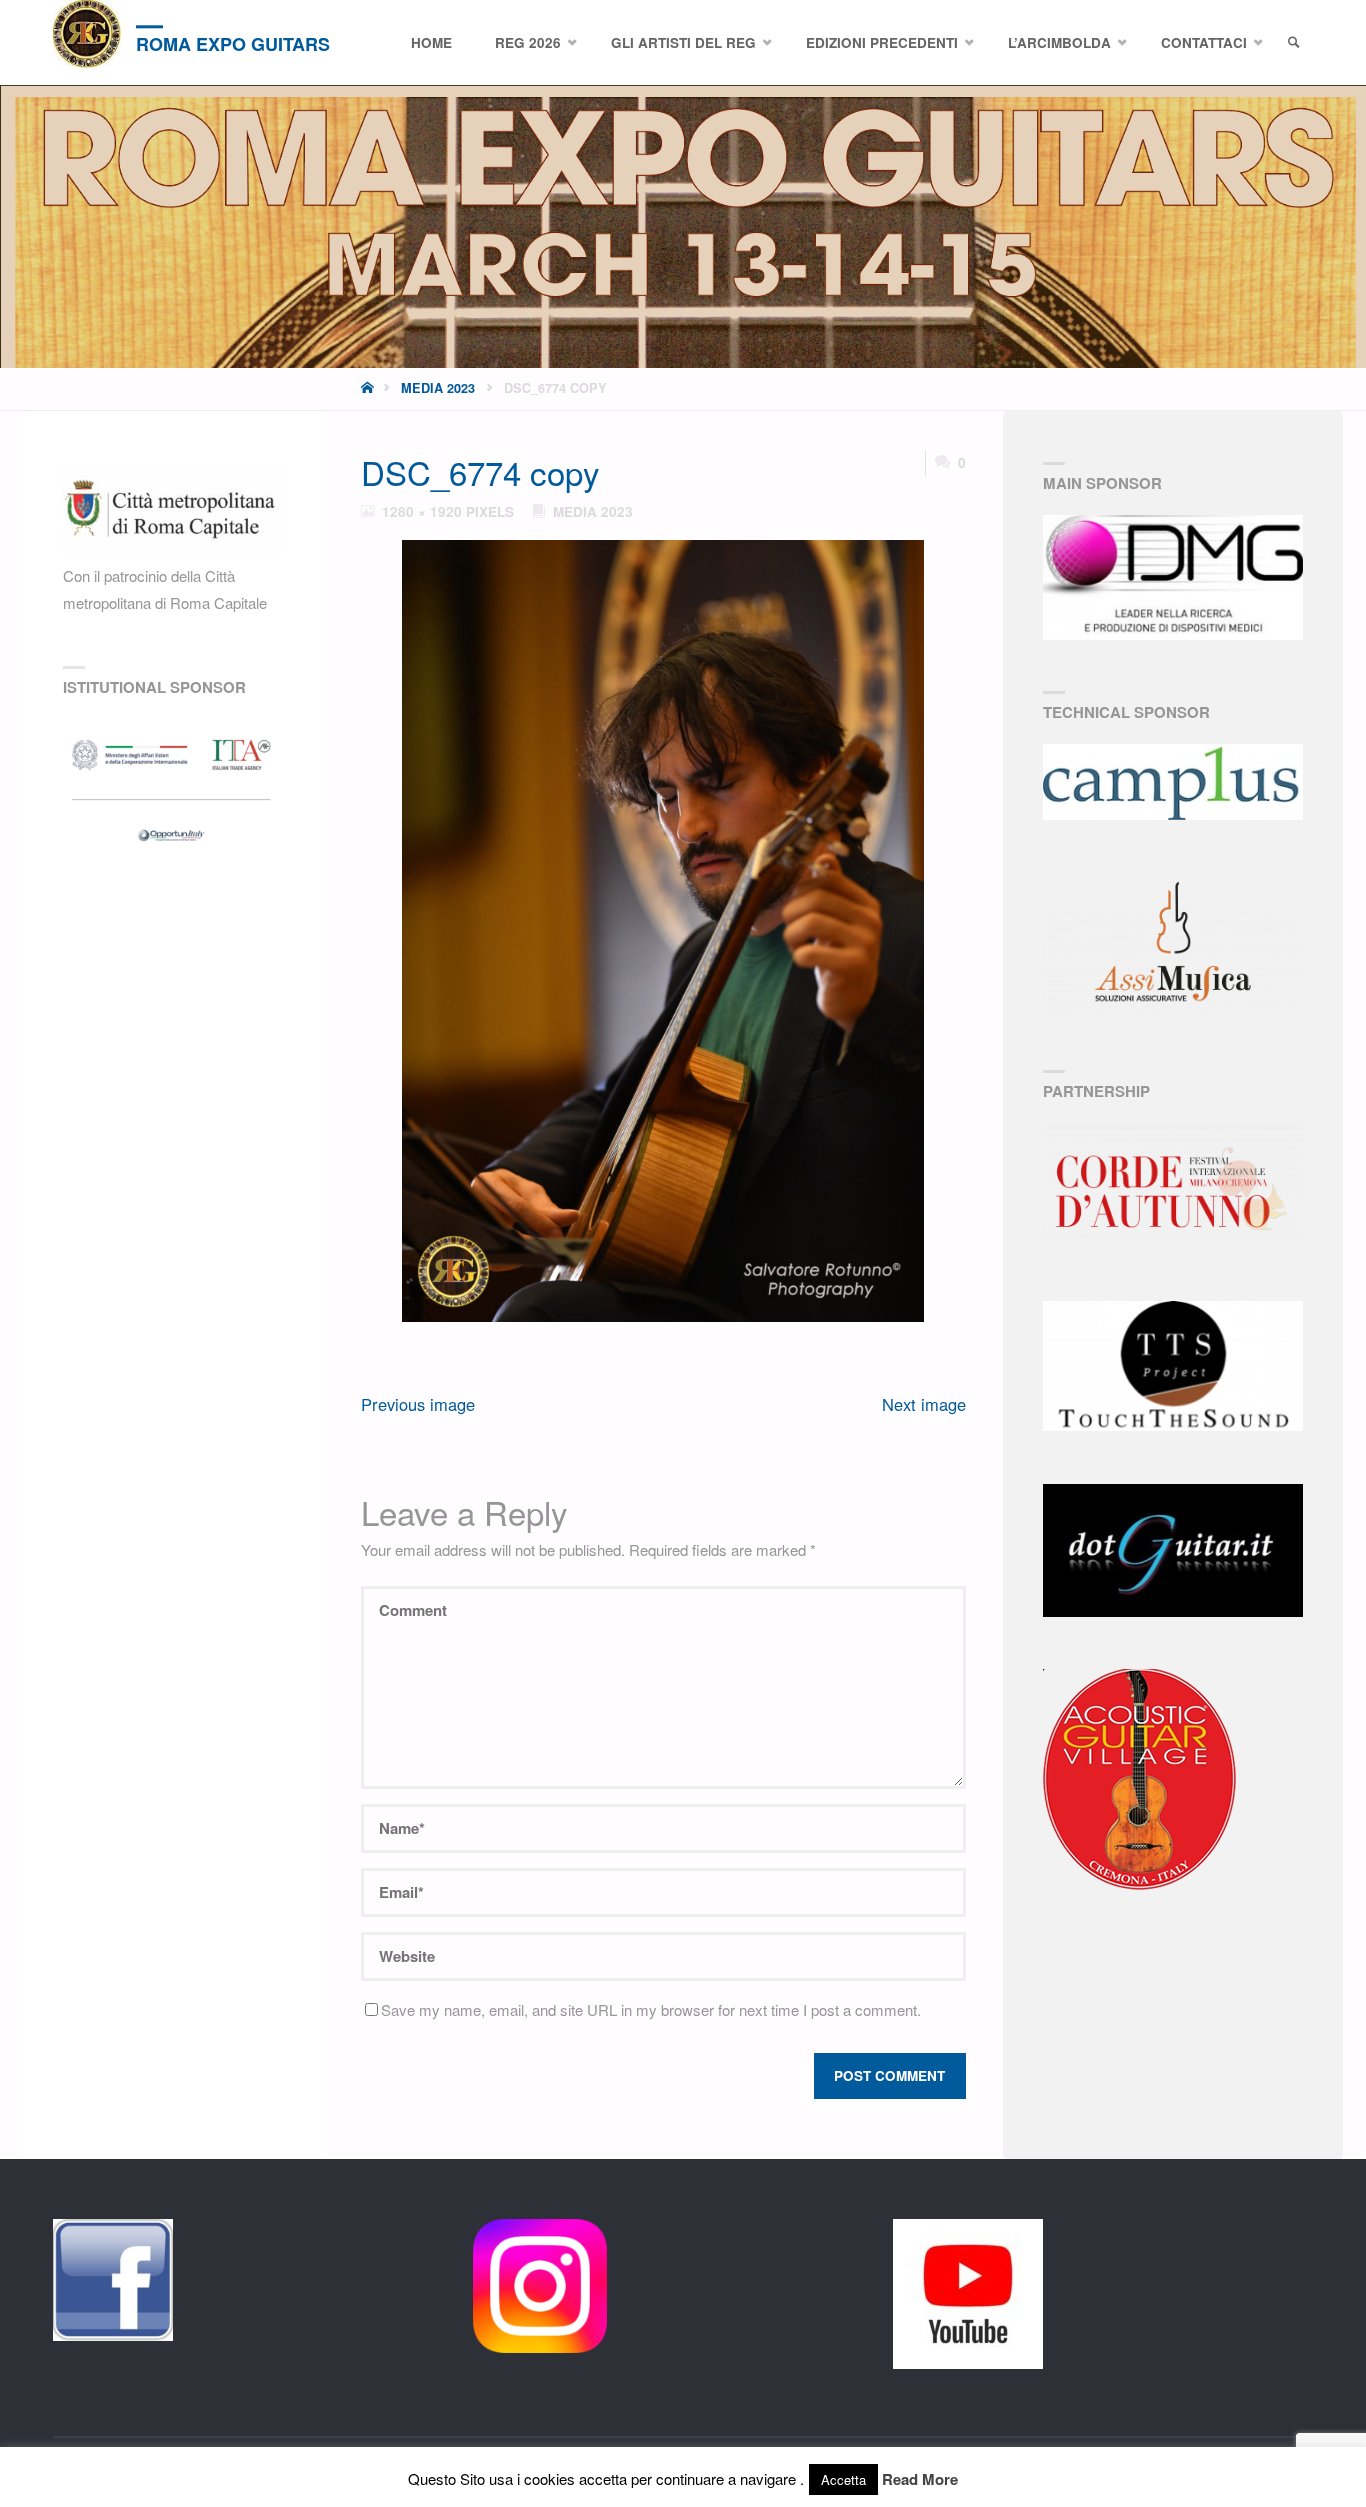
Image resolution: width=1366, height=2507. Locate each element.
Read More (920, 2479)
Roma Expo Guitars (233, 44)
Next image (924, 1404)
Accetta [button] (843, 2479)
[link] (1294, 43)
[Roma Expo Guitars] (87, 34)
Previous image (418, 1404)
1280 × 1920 (424, 511)
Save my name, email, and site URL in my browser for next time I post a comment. (651, 2009)
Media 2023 (438, 388)
